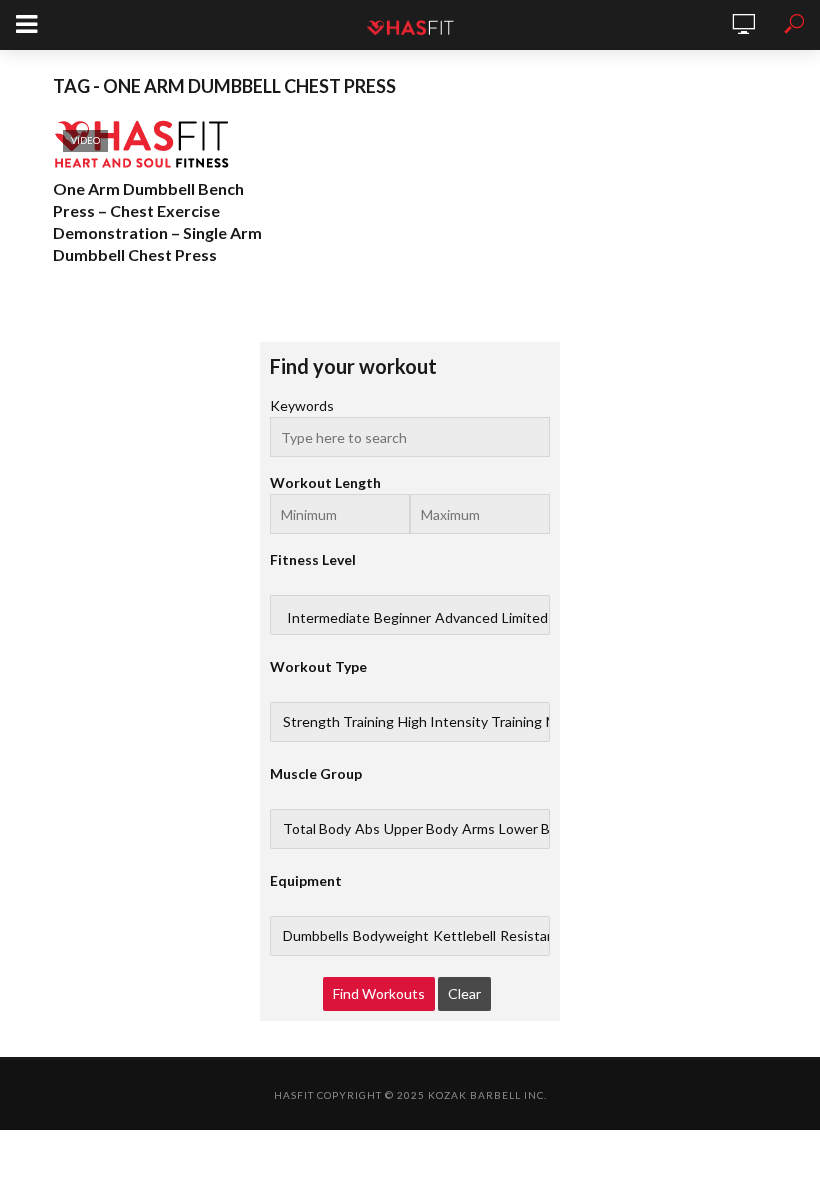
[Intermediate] (328, 618)
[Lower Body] (536, 829)
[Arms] (478, 829)
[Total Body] (317, 829)
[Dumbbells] (316, 936)
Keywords (302, 405)
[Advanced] (466, 618)
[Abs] (367, 829)
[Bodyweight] (391, 936)
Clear (464, 993)
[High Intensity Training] (470, 722)
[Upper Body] (421, 829)
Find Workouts (379, 993)
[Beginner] (402, 618)
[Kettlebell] (464, 936)
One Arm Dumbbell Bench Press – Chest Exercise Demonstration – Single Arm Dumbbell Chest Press (157, 221)
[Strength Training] (338, 722)
